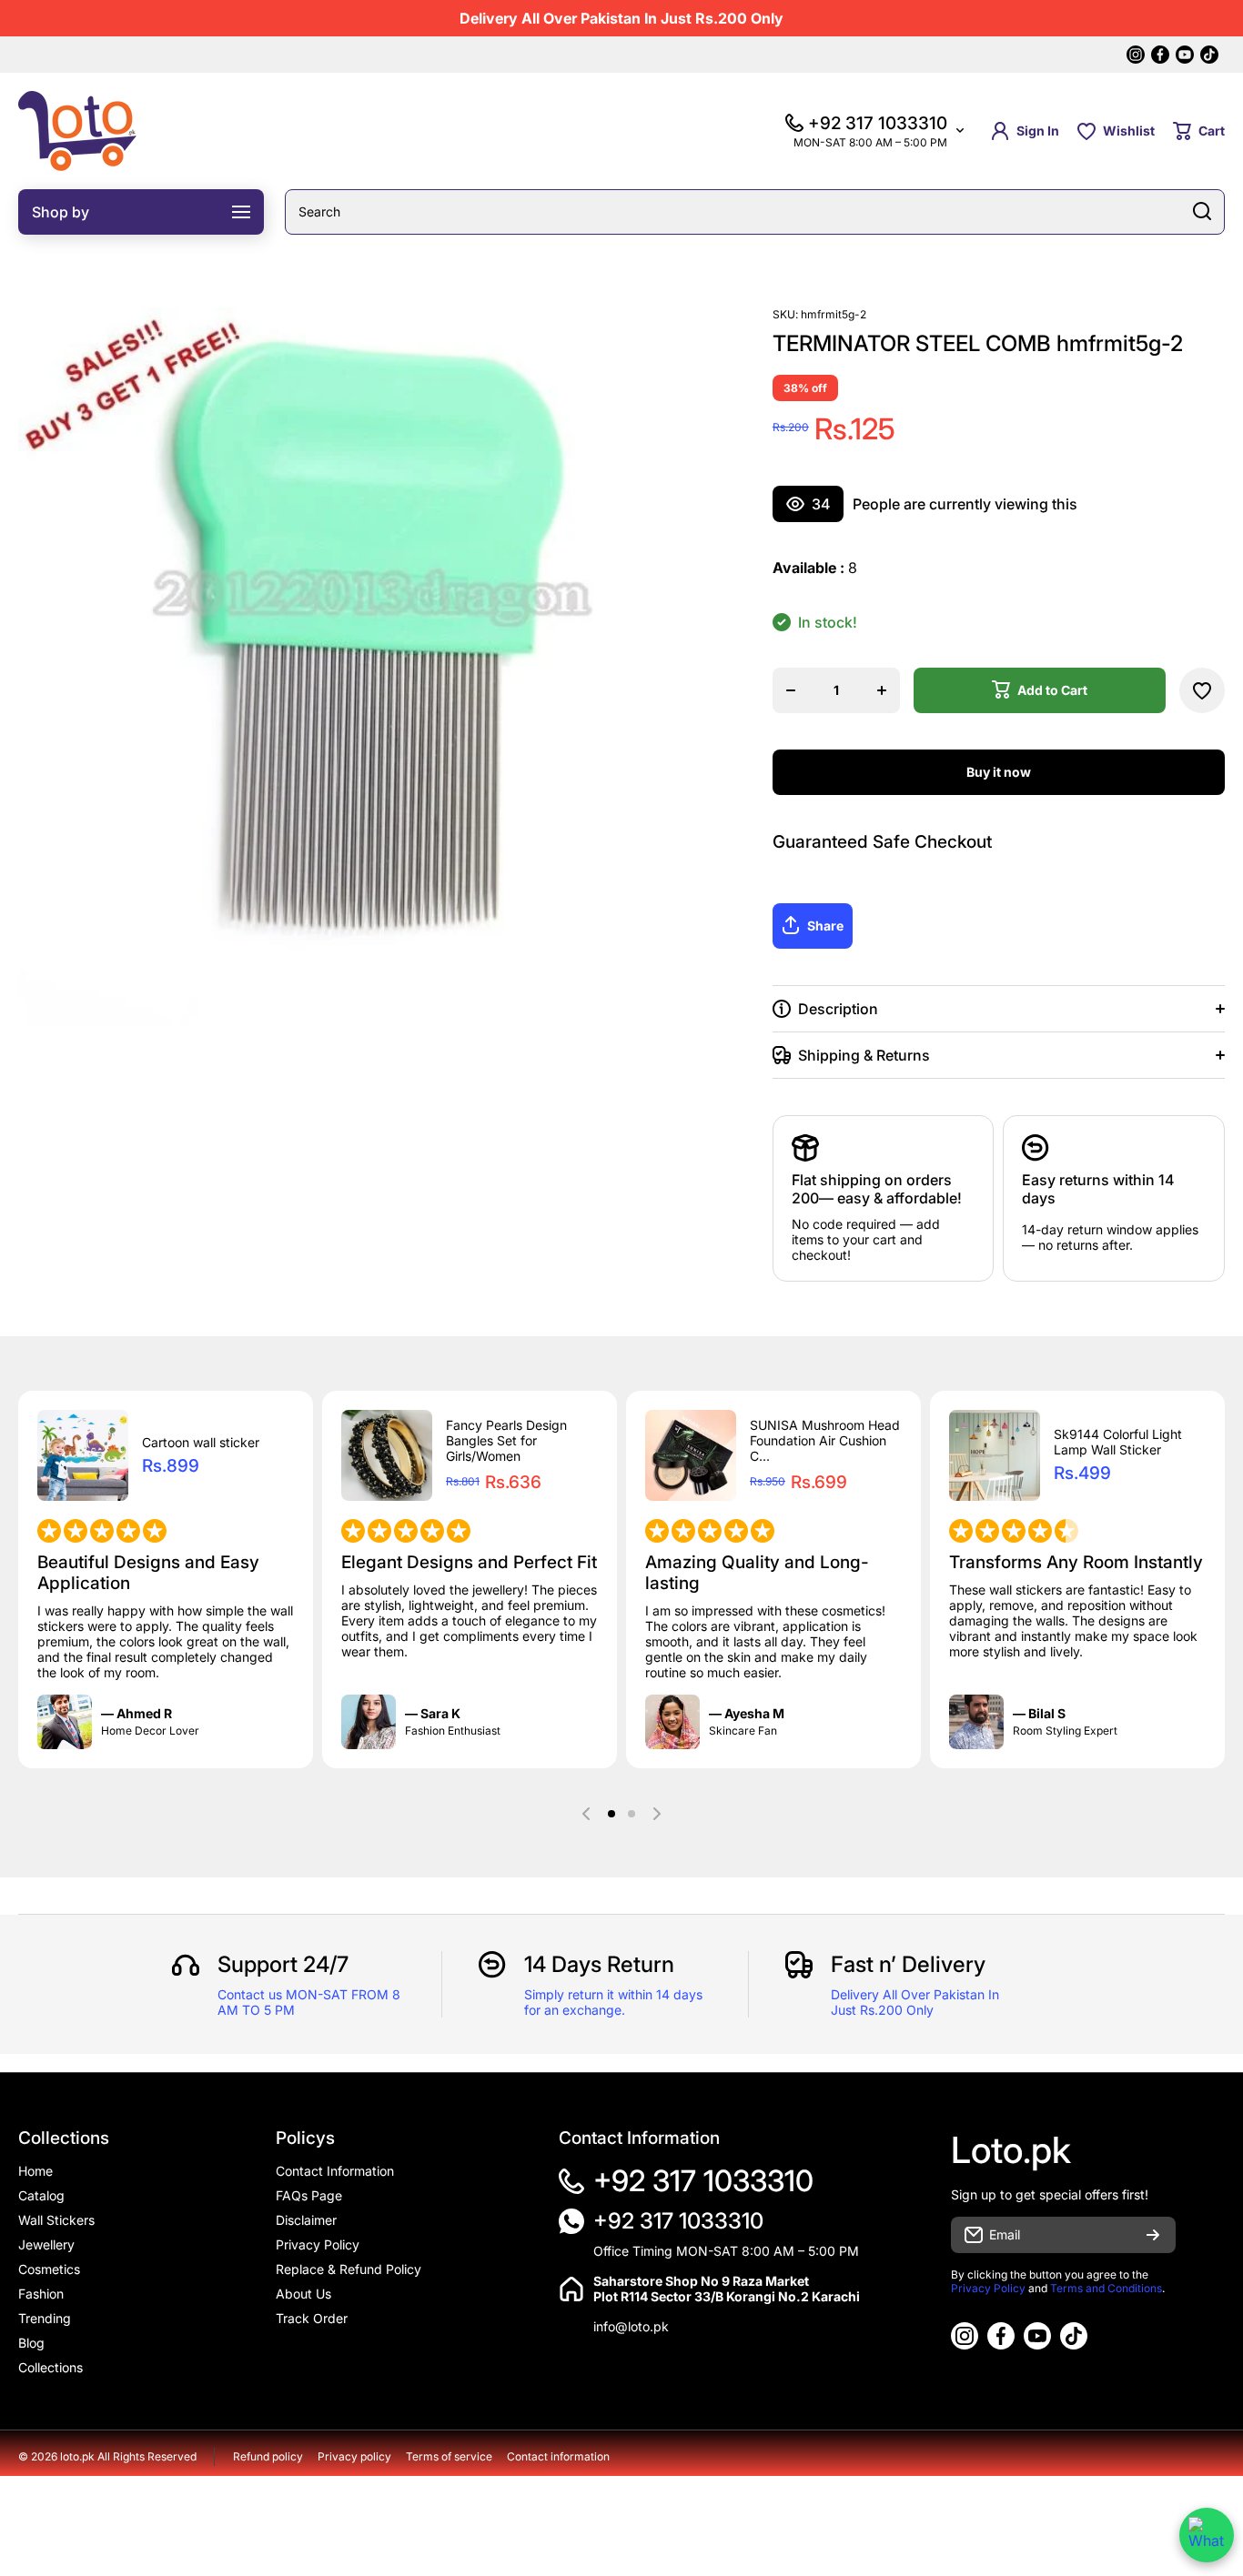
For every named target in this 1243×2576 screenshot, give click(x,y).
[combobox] (755, 212)
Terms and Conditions (1106, 2288)
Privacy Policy (988, 2288)
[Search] (1202, 212)
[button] (1199, 131)
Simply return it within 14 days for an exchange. (613, 2002)
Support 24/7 (283, 1964)
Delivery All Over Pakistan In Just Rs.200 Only (915, 2002)
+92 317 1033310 (703, 2181)
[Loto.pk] (77, 131)
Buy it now (999, 772)
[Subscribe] (1153, 2235)
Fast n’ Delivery (908, 1964)
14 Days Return (599, 1964)
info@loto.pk (631, 2326)
